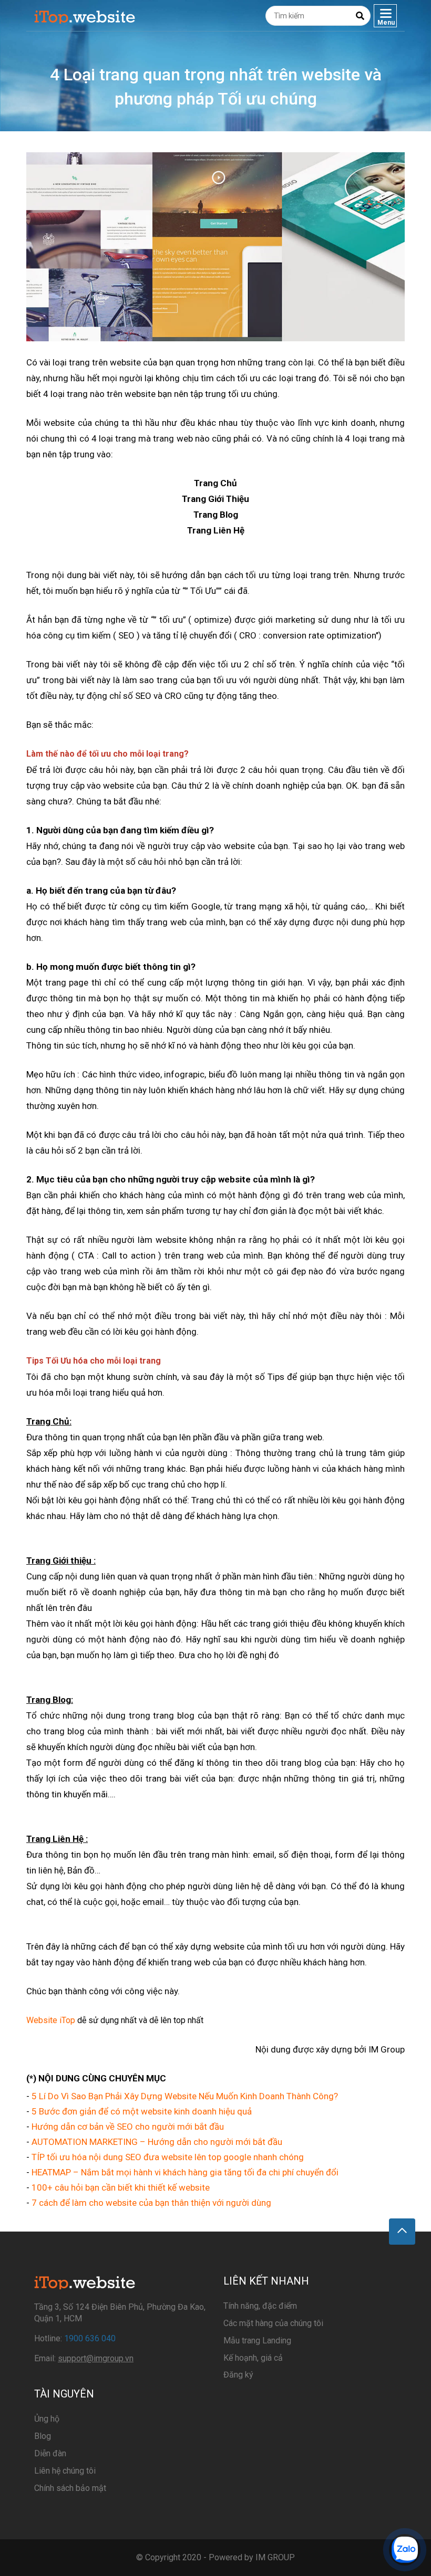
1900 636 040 (90, 2338)
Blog (43, 2436)
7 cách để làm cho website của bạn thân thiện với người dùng (151, 2203)
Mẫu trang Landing (257, 2341)
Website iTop (51, 2020)
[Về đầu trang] (402, 2232)
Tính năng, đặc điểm (260, 2306)
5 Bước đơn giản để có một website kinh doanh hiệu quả (142, 2111)
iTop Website (85, 16)
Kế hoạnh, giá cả (253, 2358)
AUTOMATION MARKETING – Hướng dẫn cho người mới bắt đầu (157, 2142)
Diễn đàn (50, 2453)
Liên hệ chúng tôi (65, 2471)
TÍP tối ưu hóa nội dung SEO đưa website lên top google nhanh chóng (168, 2157)
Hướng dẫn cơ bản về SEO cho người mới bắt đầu (128, 2127)
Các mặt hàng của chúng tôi (273, 2323)
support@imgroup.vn (96, 2358)
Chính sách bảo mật (70, 2488)
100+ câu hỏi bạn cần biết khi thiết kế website (121, 2187)
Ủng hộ (47, 2419)
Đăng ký (238, 2375)
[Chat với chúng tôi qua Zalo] (405, 2550)
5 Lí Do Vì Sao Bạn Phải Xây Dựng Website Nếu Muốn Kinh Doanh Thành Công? (185, 2096)
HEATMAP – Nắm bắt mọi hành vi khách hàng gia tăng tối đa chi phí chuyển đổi (185, 2172)
